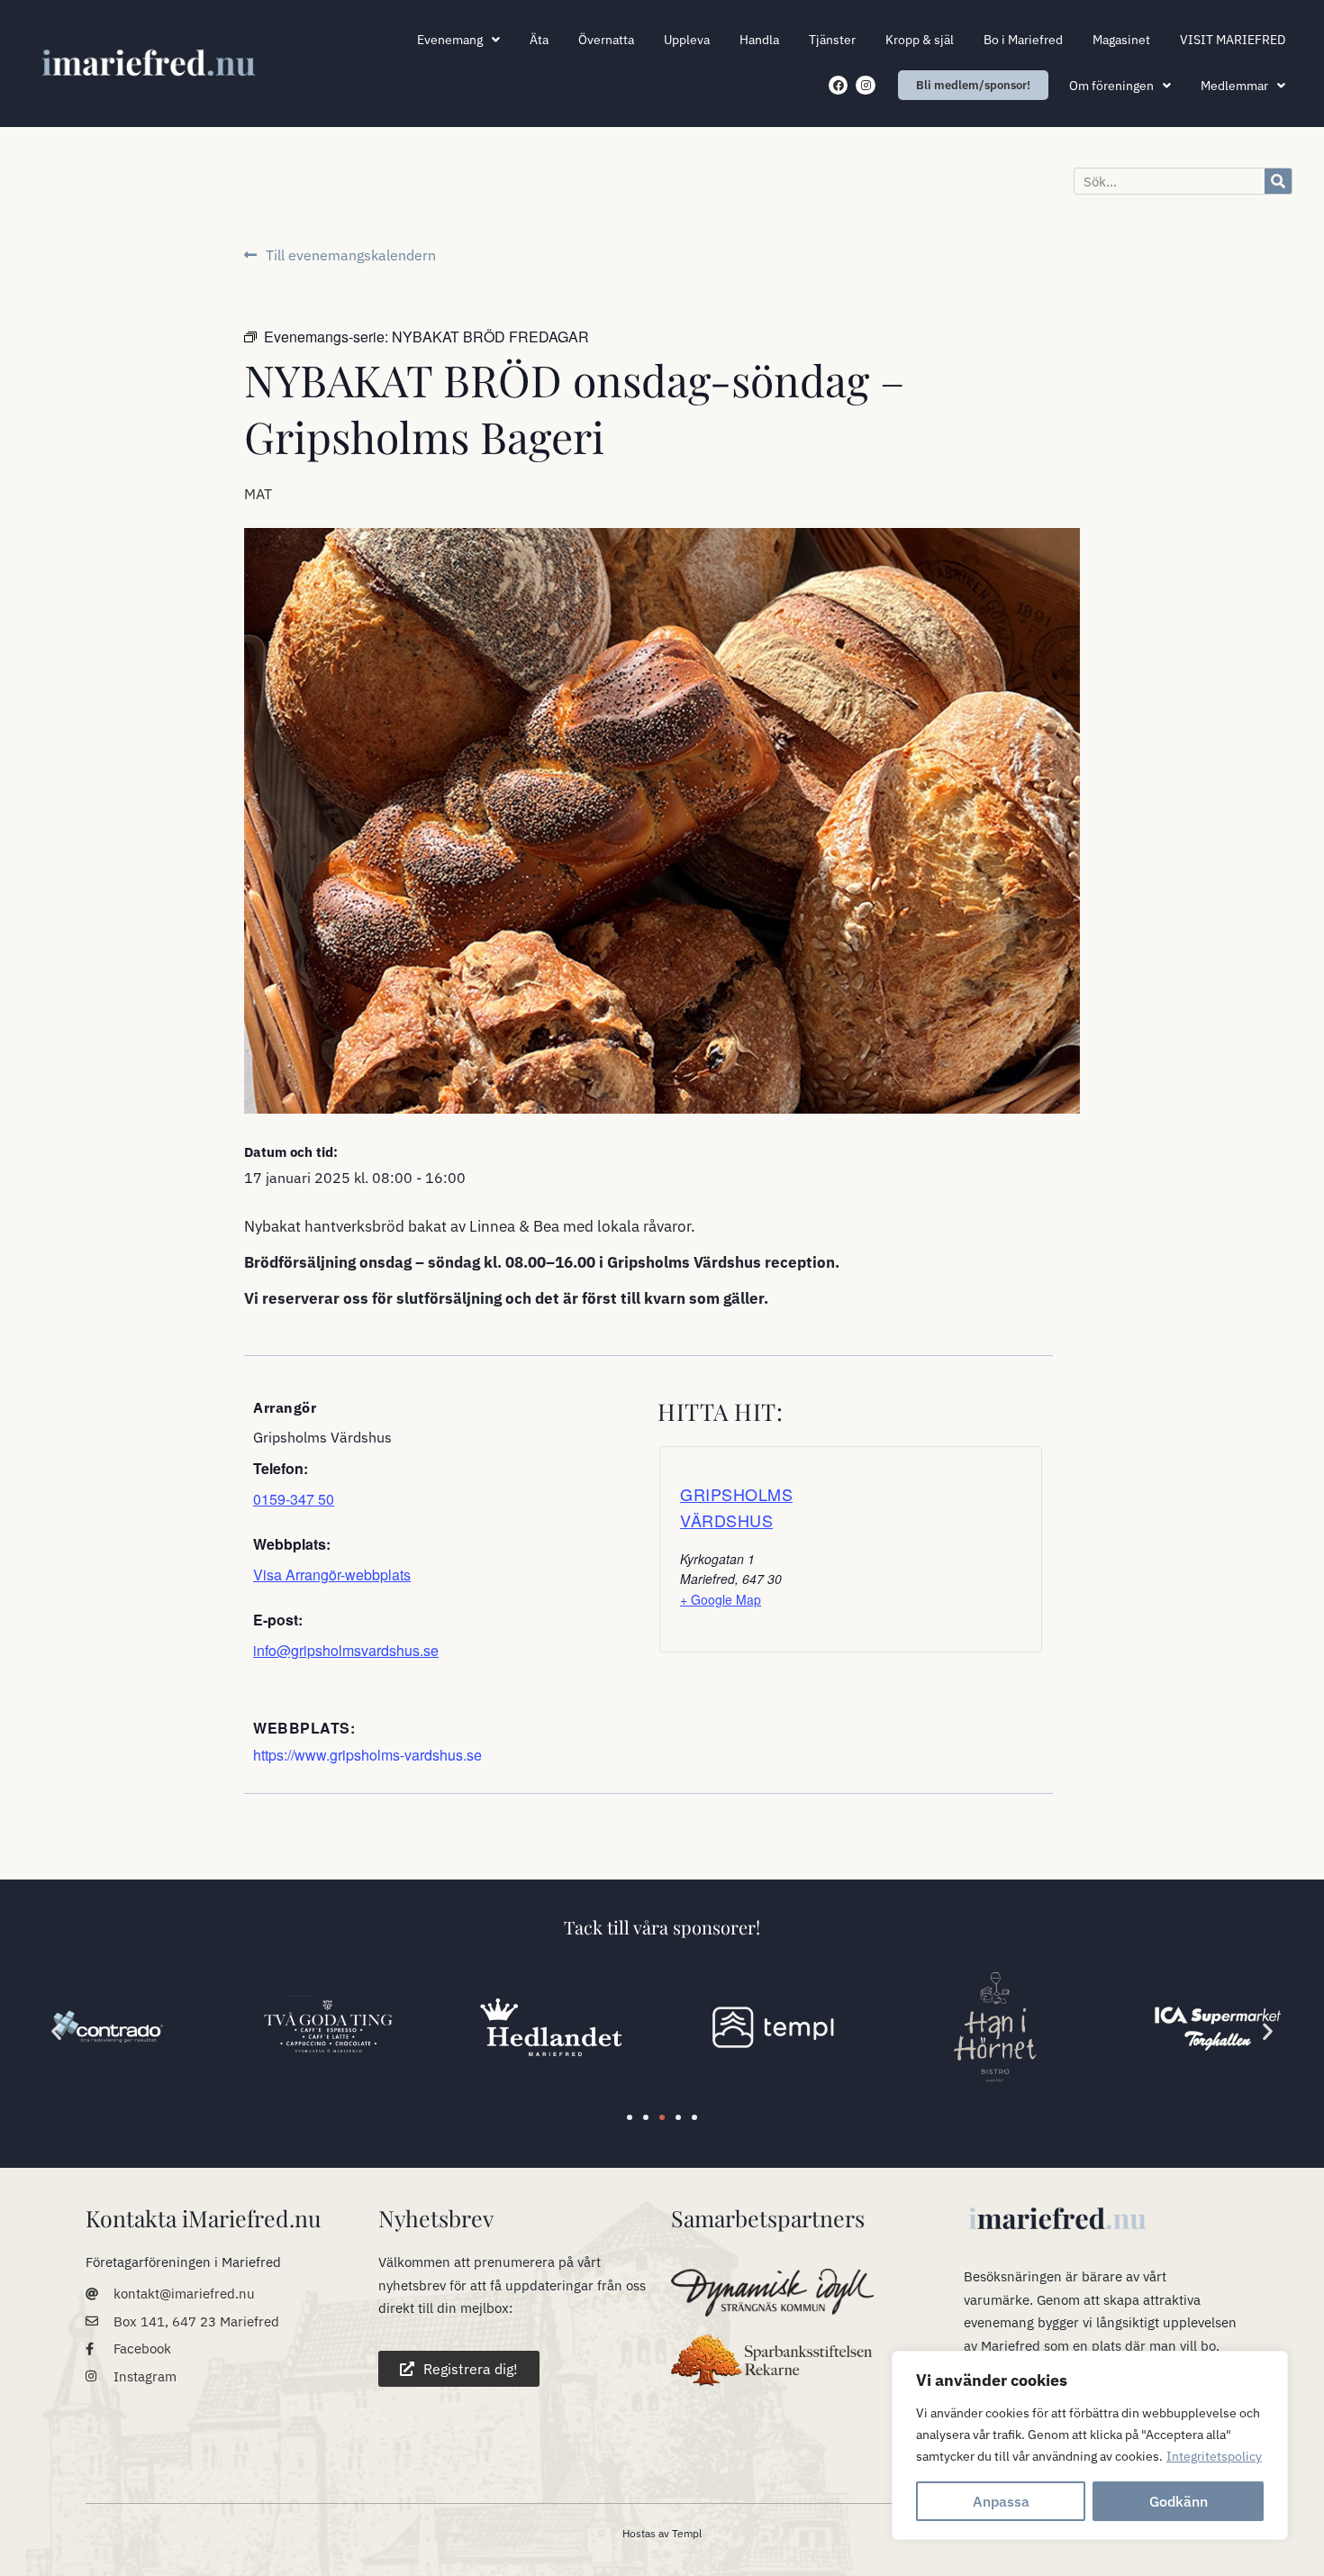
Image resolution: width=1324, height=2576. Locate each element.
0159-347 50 (294, 1499)
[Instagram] (866, 86)
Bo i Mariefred (1023, 40)
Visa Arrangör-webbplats (332, 1575)
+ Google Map (721, 1599)
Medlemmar (1234, 86)
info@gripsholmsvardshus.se (346, 1650)
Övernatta (606, 40)
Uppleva (687, 40)
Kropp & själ (920, 40)
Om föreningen (1111, 86)
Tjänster (832, 40)
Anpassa (1001, 2501)
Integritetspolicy (1214, 2456)
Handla (759, 40)
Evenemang (450, 40)
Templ (687, 2533)
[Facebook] (839, 86)
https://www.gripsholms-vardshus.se (367, 1755)
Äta (539, 40)
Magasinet (1121, 40)
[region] (1090, 2445)
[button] (56, 2030)
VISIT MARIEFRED (1233, 40)
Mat (258, 494)
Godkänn (1179, 2501)
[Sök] (1278, 181)
